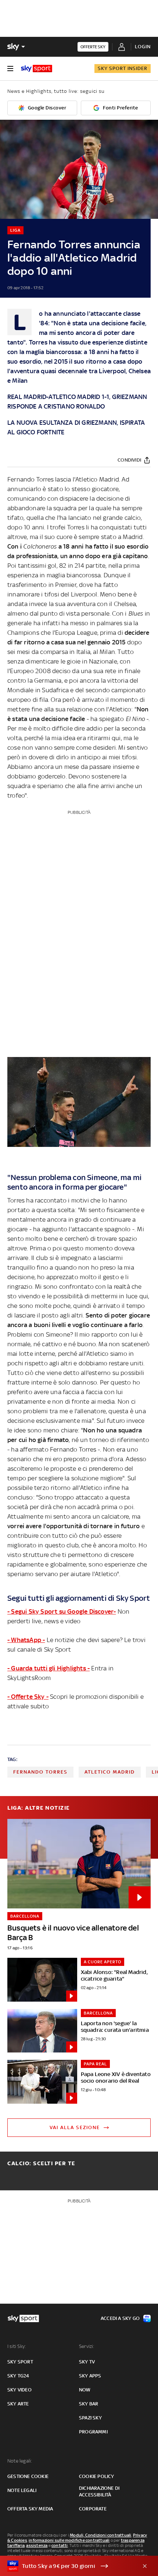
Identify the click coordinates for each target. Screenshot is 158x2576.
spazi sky (90, 2418)
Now (85, 2390)
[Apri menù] (10, 69)
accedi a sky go (120, 2318)
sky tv (87, 2362)
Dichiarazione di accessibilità (99, 2491)
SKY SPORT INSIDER (123, 68)
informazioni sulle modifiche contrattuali (69, 2540)
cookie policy (97, 2476)
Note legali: (20, 2461)
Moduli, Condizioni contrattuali (100, 2535)
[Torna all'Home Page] (37, 69)
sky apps (90, 2376)
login (143, 47)
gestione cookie (28, 2476)
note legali (22, 2490)
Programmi (93, 2432)
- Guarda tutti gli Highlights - (49, 1668)
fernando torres (40, 1772)
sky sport (20, 2362)
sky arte (18, 2404)
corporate (93, 2509)
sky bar (89, 2404)
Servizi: (87, 2346)
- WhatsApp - (26, 1640)
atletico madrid (110, 1772)
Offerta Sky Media (30, 2509)
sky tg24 (18, 2376)
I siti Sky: (17, 2346)
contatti (60, 2545)
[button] (68, 2566)
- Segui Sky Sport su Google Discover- (62, 1611)
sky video (19, 2390)
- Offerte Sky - (28, 1697)
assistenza (37, 2545)
